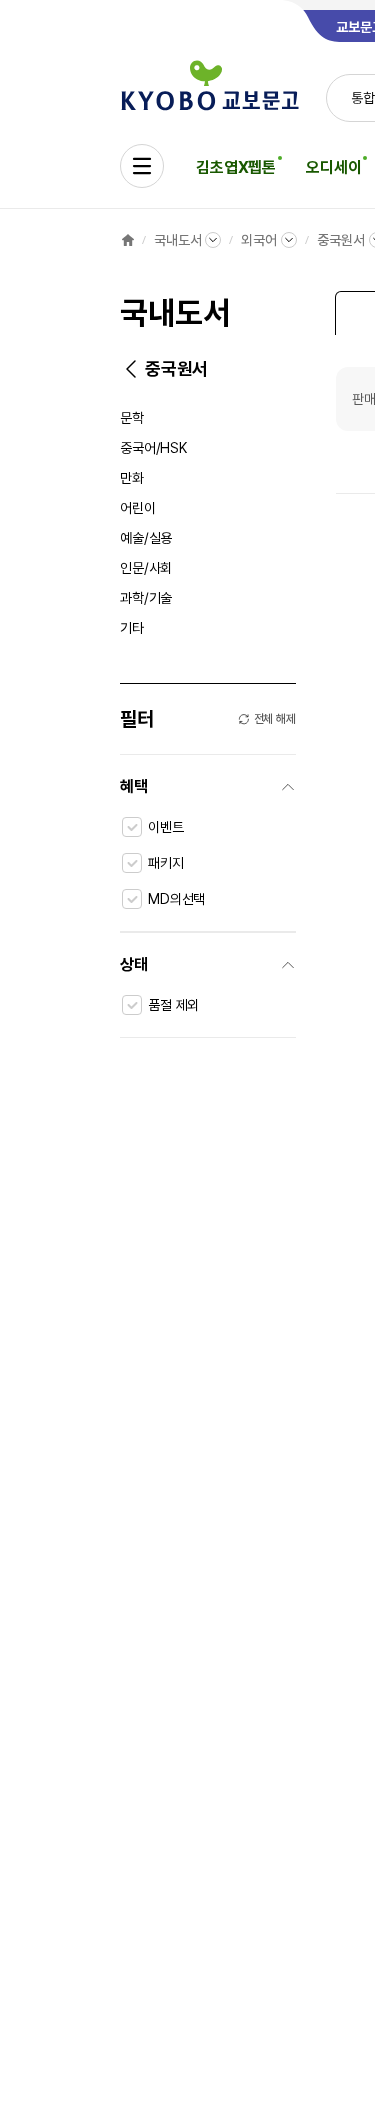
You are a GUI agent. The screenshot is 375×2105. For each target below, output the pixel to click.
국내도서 (177, 240)
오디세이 (333, 167)
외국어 (259, 240)
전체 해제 (275, 719)
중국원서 (340, 240)
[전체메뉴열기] (142, 166)
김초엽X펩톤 (236, 167)
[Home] (128, 240)
